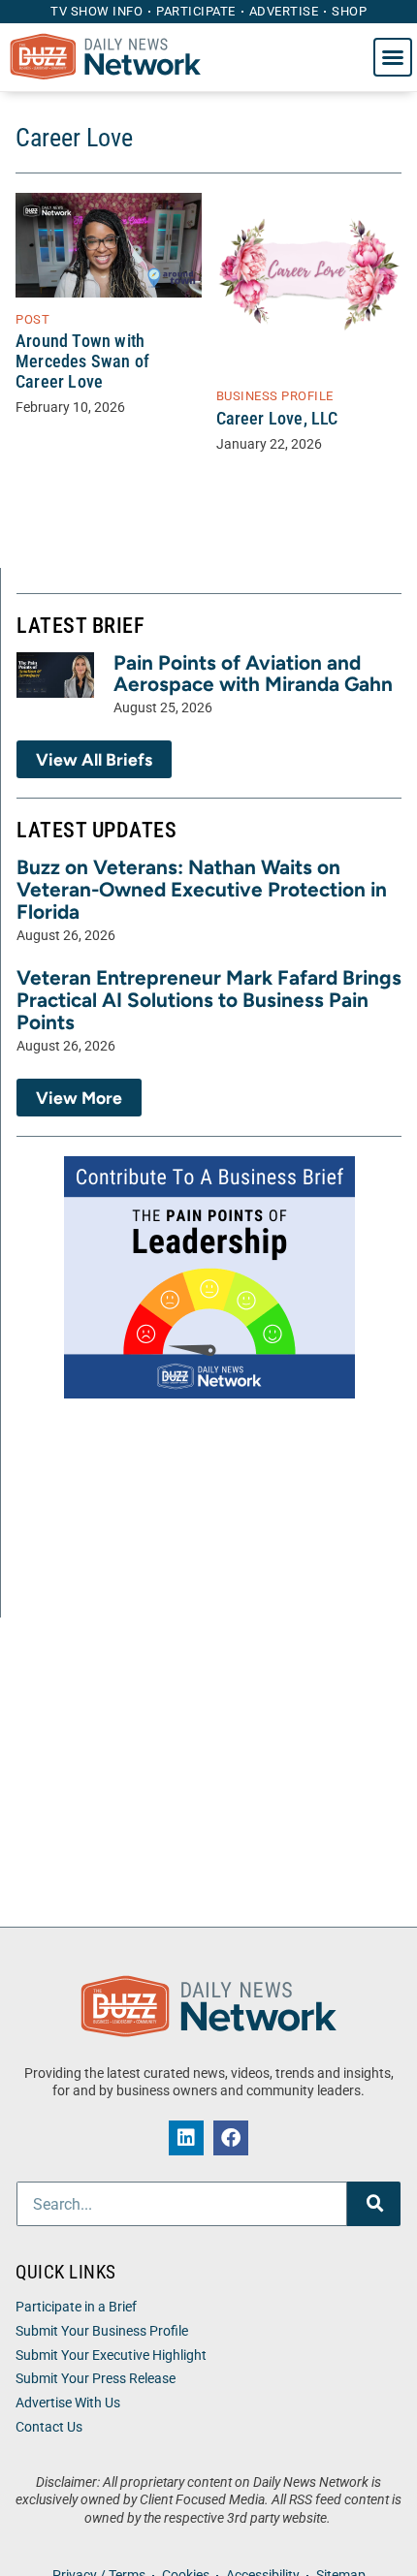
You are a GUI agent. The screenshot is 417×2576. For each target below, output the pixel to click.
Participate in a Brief (76, 2307)
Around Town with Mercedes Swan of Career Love (82, 361)
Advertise (284, 11)
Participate (196, 11)
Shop (349, 11)
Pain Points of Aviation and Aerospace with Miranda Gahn (253, 674)
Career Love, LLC (277, 419)
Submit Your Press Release (96, 2379)
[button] (393, 57)
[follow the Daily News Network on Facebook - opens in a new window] (231, 2138)
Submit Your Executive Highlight (111, 2356)
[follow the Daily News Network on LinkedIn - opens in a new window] (186, 2138)
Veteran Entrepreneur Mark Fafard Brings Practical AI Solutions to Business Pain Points (209, 1000)
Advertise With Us (68, 2403)
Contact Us (49, 2427)
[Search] (374, 2204)
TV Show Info (96, 11)
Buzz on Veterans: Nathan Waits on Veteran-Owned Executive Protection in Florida (202, 889)
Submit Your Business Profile (102, 2331)
